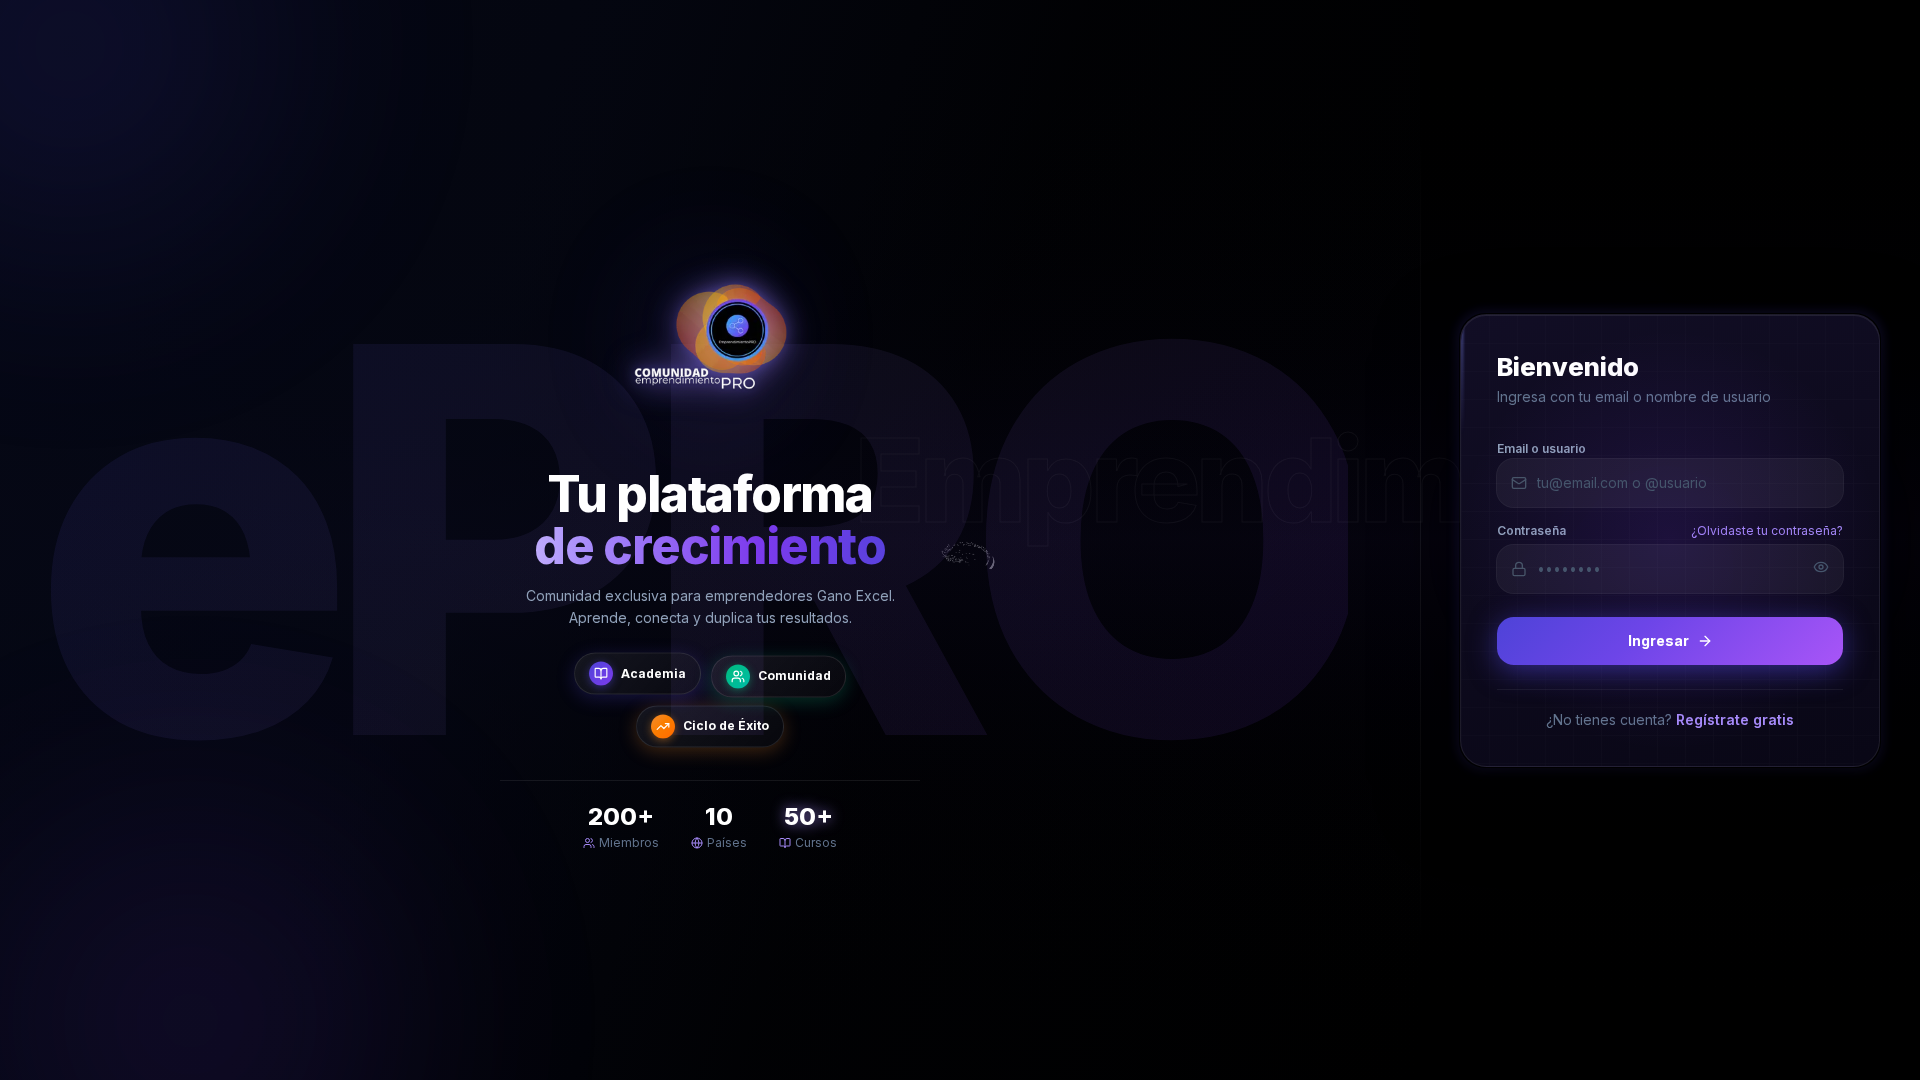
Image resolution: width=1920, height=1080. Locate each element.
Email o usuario (1541, 447)
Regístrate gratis (1735, 718)
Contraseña (1531, 529)
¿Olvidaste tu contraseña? (1767, 529)
